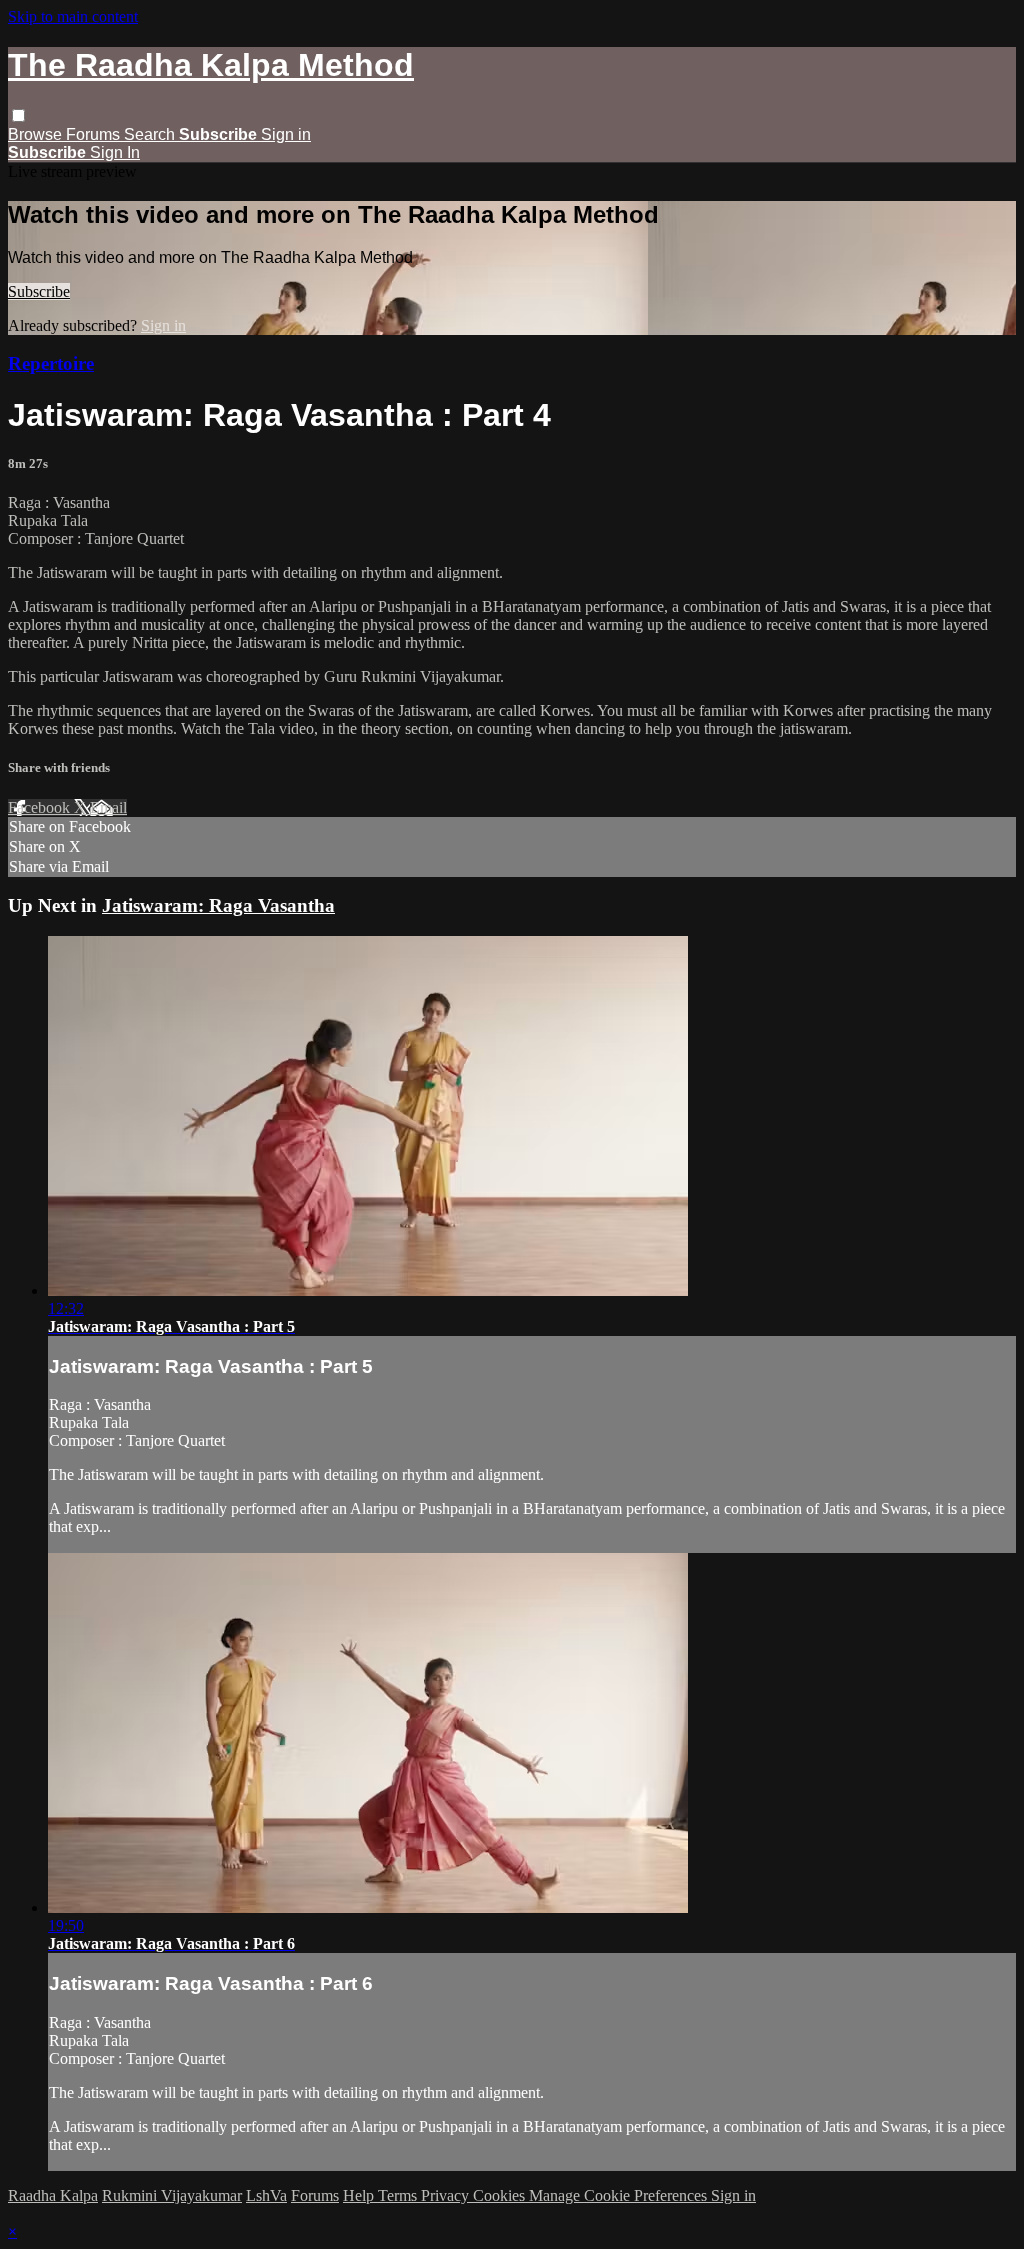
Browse (37, 134)
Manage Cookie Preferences (620, 2195)
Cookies (501, 2195)
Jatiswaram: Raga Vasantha (218, 905)
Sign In (115, 152)
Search (151, 134)
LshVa (266, 2195)
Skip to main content (73, 16)
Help (360, 2195)
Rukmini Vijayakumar (172, 2195)
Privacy (447, 2195)
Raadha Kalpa (53, 2195)
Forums (95, 134)
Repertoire (51, 363)
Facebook (41, 807)
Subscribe (39, 291)
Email (108, 807)
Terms (399, 2195)
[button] (18, 115)
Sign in (286, 134)
